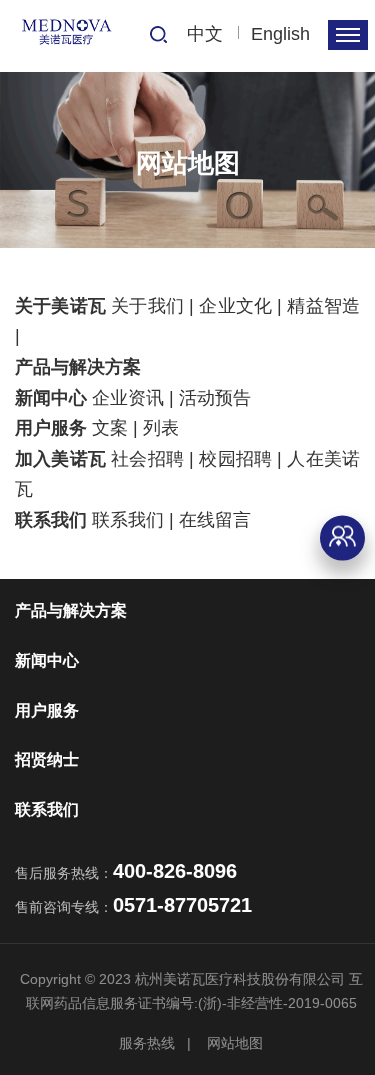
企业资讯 (128, 398)
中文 (205, 34)
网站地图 (235, 1043)
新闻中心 (51, 398)
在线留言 (215, 520)
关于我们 (147, 306)
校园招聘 (235, 459)
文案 (110, 428)
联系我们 (51, 520)
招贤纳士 (47, 759)
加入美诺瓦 (60, 459)
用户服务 (51, 428)
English (280, 34)
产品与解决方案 (78, 367)
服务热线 (147, 1043)
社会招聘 (147, 459)
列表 (161, 428)
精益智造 (323, 306)
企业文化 (235, 306)
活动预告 (215, 398)
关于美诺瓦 (60, 306)
